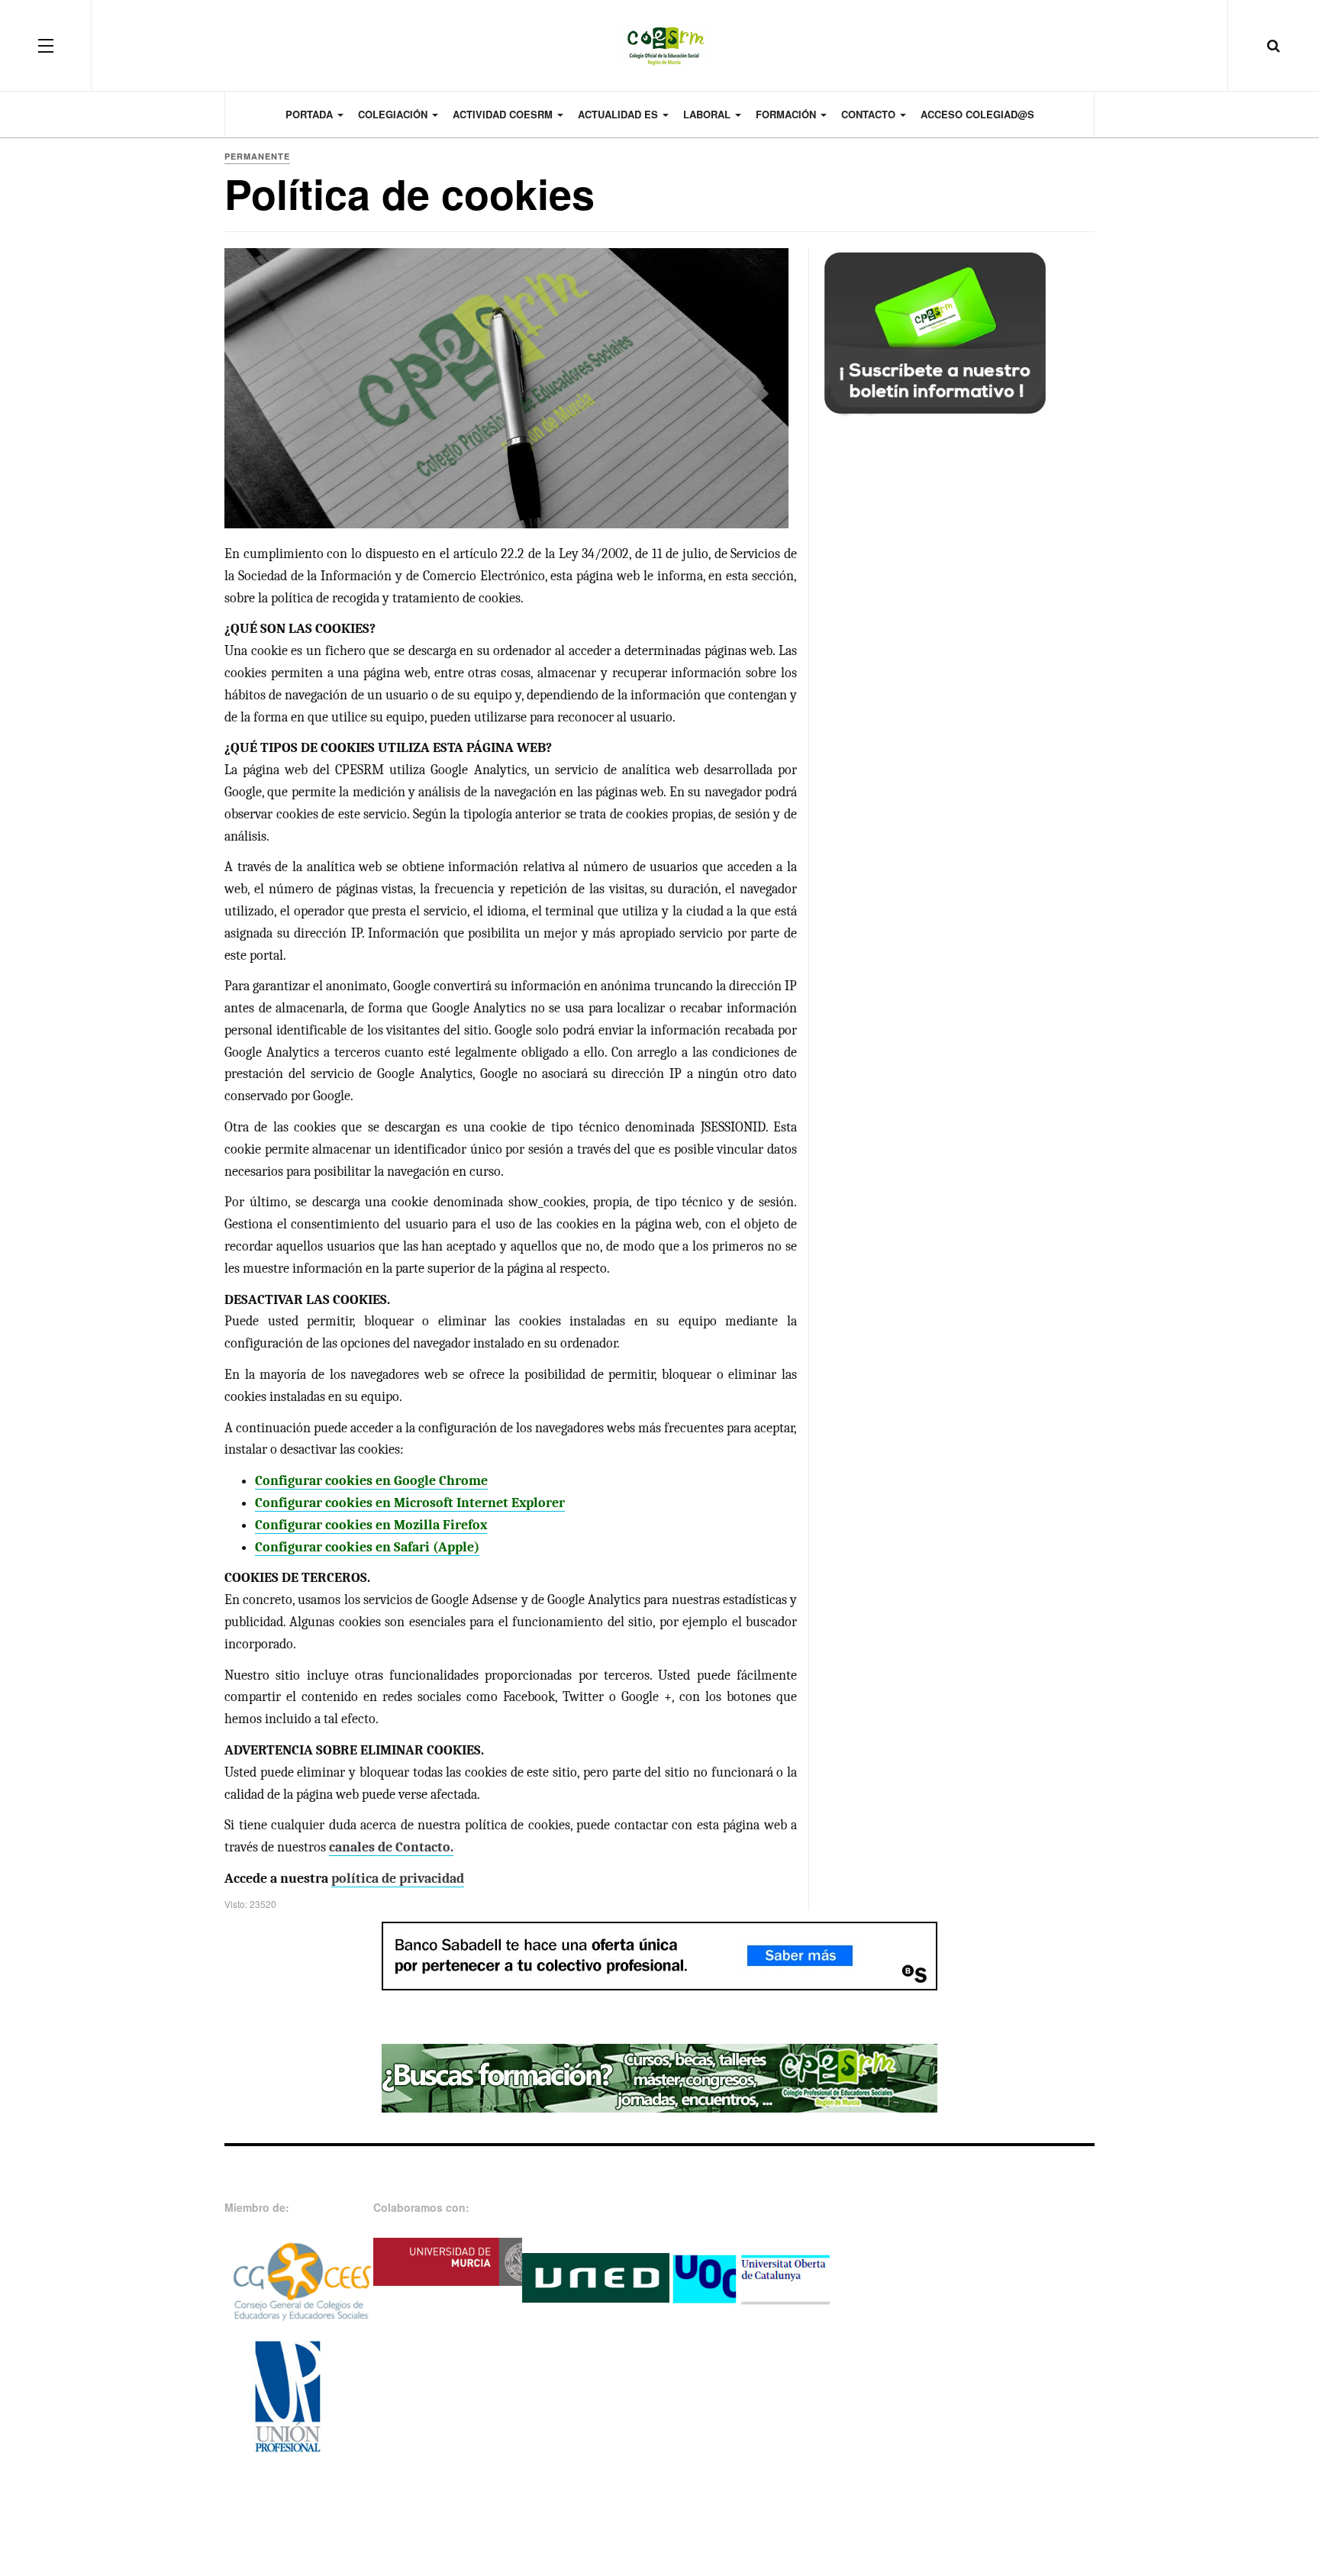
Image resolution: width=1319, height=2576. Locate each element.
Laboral (708, 114)
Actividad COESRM (504, 114)
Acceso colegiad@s (977, 114)
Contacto (870, 114)
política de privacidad (398, 1879)
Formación (787, 114)
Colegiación (394, 114)
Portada (311, 114)
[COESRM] (660, 45)
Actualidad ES (619, 114)
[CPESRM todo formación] (659, 2077)
